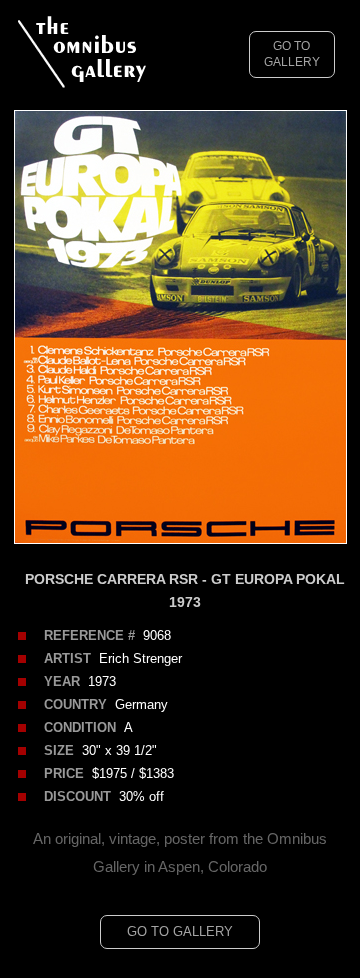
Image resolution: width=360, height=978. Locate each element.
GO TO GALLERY (292, 54)
